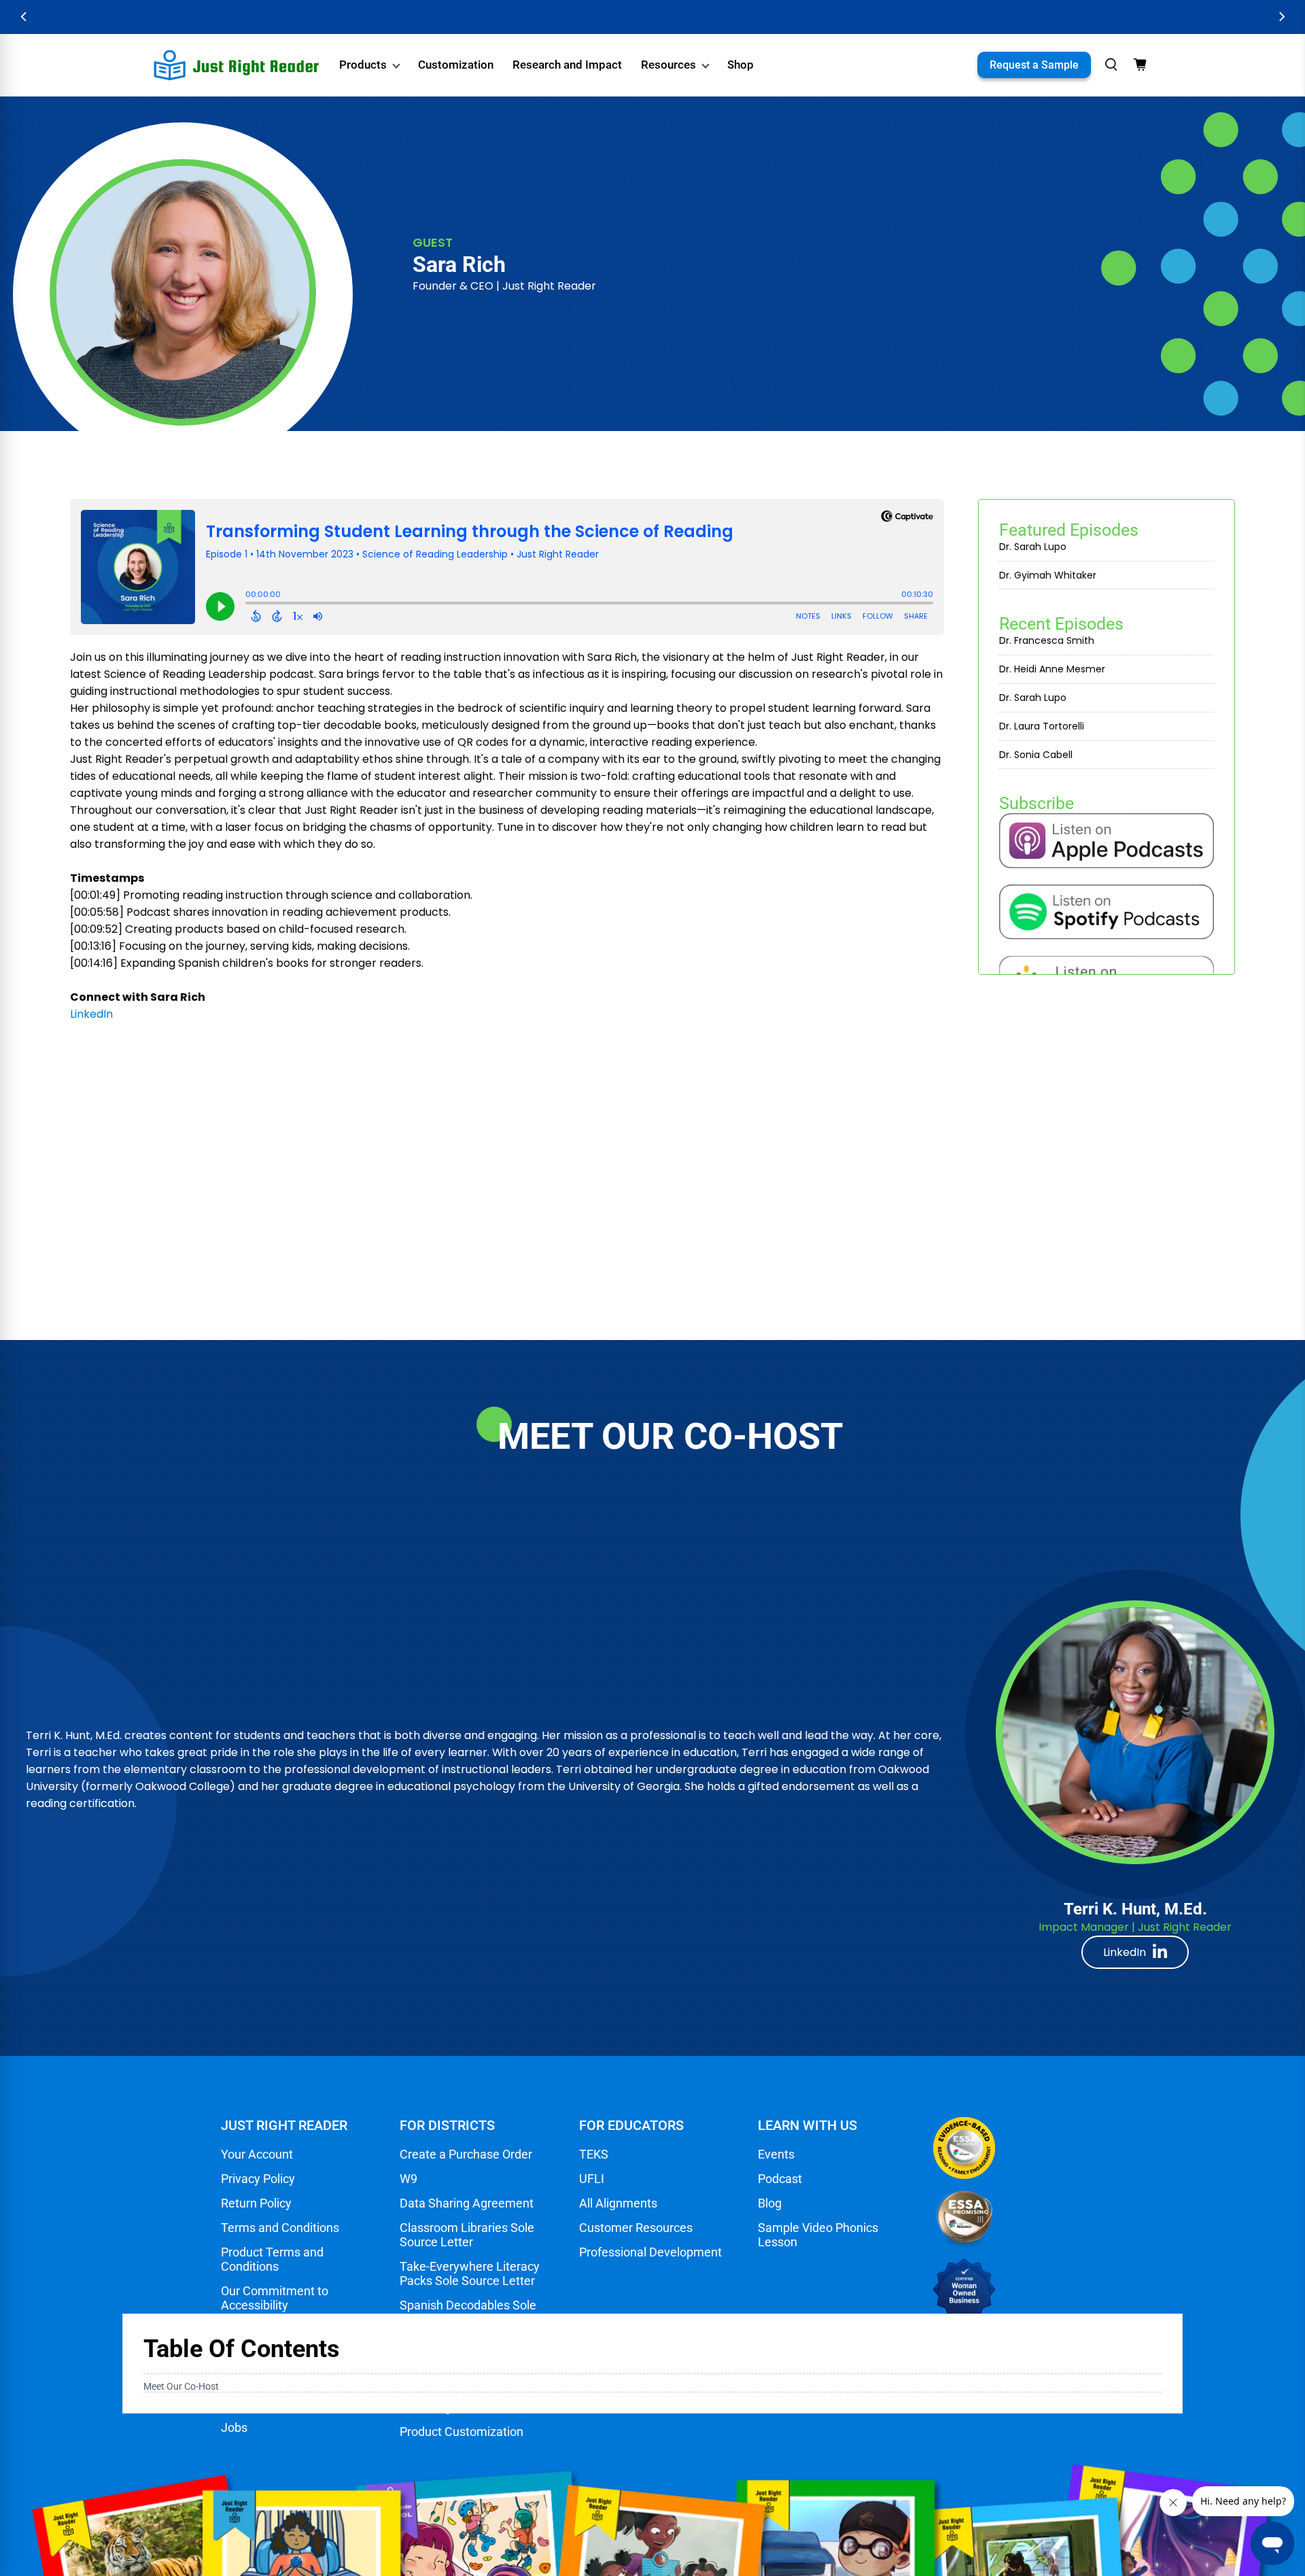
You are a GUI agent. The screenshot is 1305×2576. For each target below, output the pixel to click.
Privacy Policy (258, 2179)
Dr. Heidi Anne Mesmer (1052, 669)
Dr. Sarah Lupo (1033, 547)
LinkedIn (1125, 1952)
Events (776, 2154)
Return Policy (256, 2203)
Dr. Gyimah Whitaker (1048, 575)
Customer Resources (636, 2228)
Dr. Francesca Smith (1047, 640)
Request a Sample (1034, 65)
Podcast (780, 2179)
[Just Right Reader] (237, 65)
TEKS (594, 2154)
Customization (456, 65)
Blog (770, 2203)
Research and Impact (567, 65)
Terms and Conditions (280, 2228)
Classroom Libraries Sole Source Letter (467, 2235)
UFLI (592, 2179)
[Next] (1281, 17)
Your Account (257, 2154)
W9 (408, 2179)
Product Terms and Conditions (272, 2259)
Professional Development (650, 2252)
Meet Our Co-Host (181, 2386)
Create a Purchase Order (466, 2154)
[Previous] (24, 17)
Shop (741, 65)
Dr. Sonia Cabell (1036, 755)
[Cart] (1140, 65)
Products (363, 65)
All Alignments (618, 2203)
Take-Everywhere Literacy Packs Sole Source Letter (470, 2273)
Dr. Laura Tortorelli (1042, 726)
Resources (668, 65)
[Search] (1111, 65)
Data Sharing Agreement (467, 2203)
